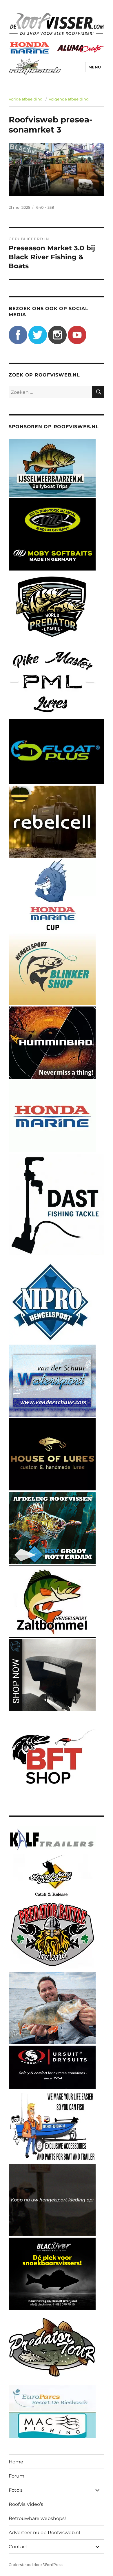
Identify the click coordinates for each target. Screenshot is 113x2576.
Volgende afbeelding (69, 99)
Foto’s (16, 2490)
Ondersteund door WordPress (36, 2565)
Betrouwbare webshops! (37, 2518)
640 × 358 (45, 207)
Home (16, 2462)
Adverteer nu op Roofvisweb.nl (44, 2533)
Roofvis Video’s (26, 2504)
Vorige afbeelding (26, 99)
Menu (95, 67)
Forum (17, 2476)
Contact (18, 2547)
